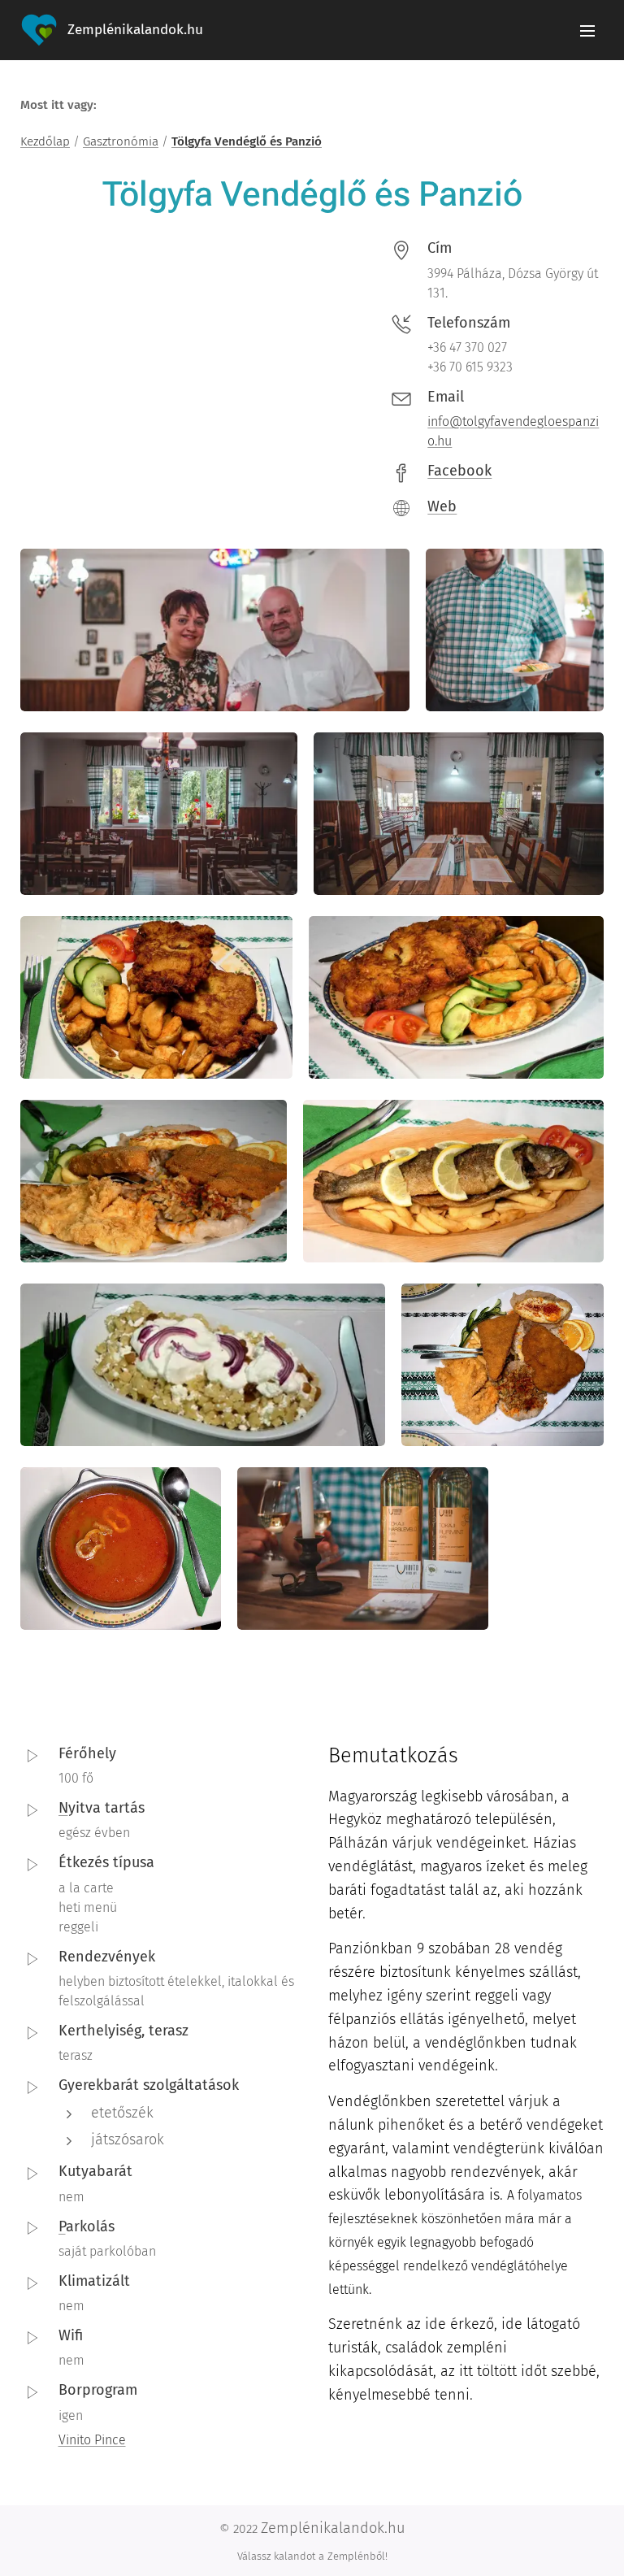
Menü (587, 30)
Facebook (459, 471)
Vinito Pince (92, 2440)
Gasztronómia (121, 141)
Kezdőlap (45, 141)
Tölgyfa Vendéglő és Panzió (247, 141)
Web (442, 506)
